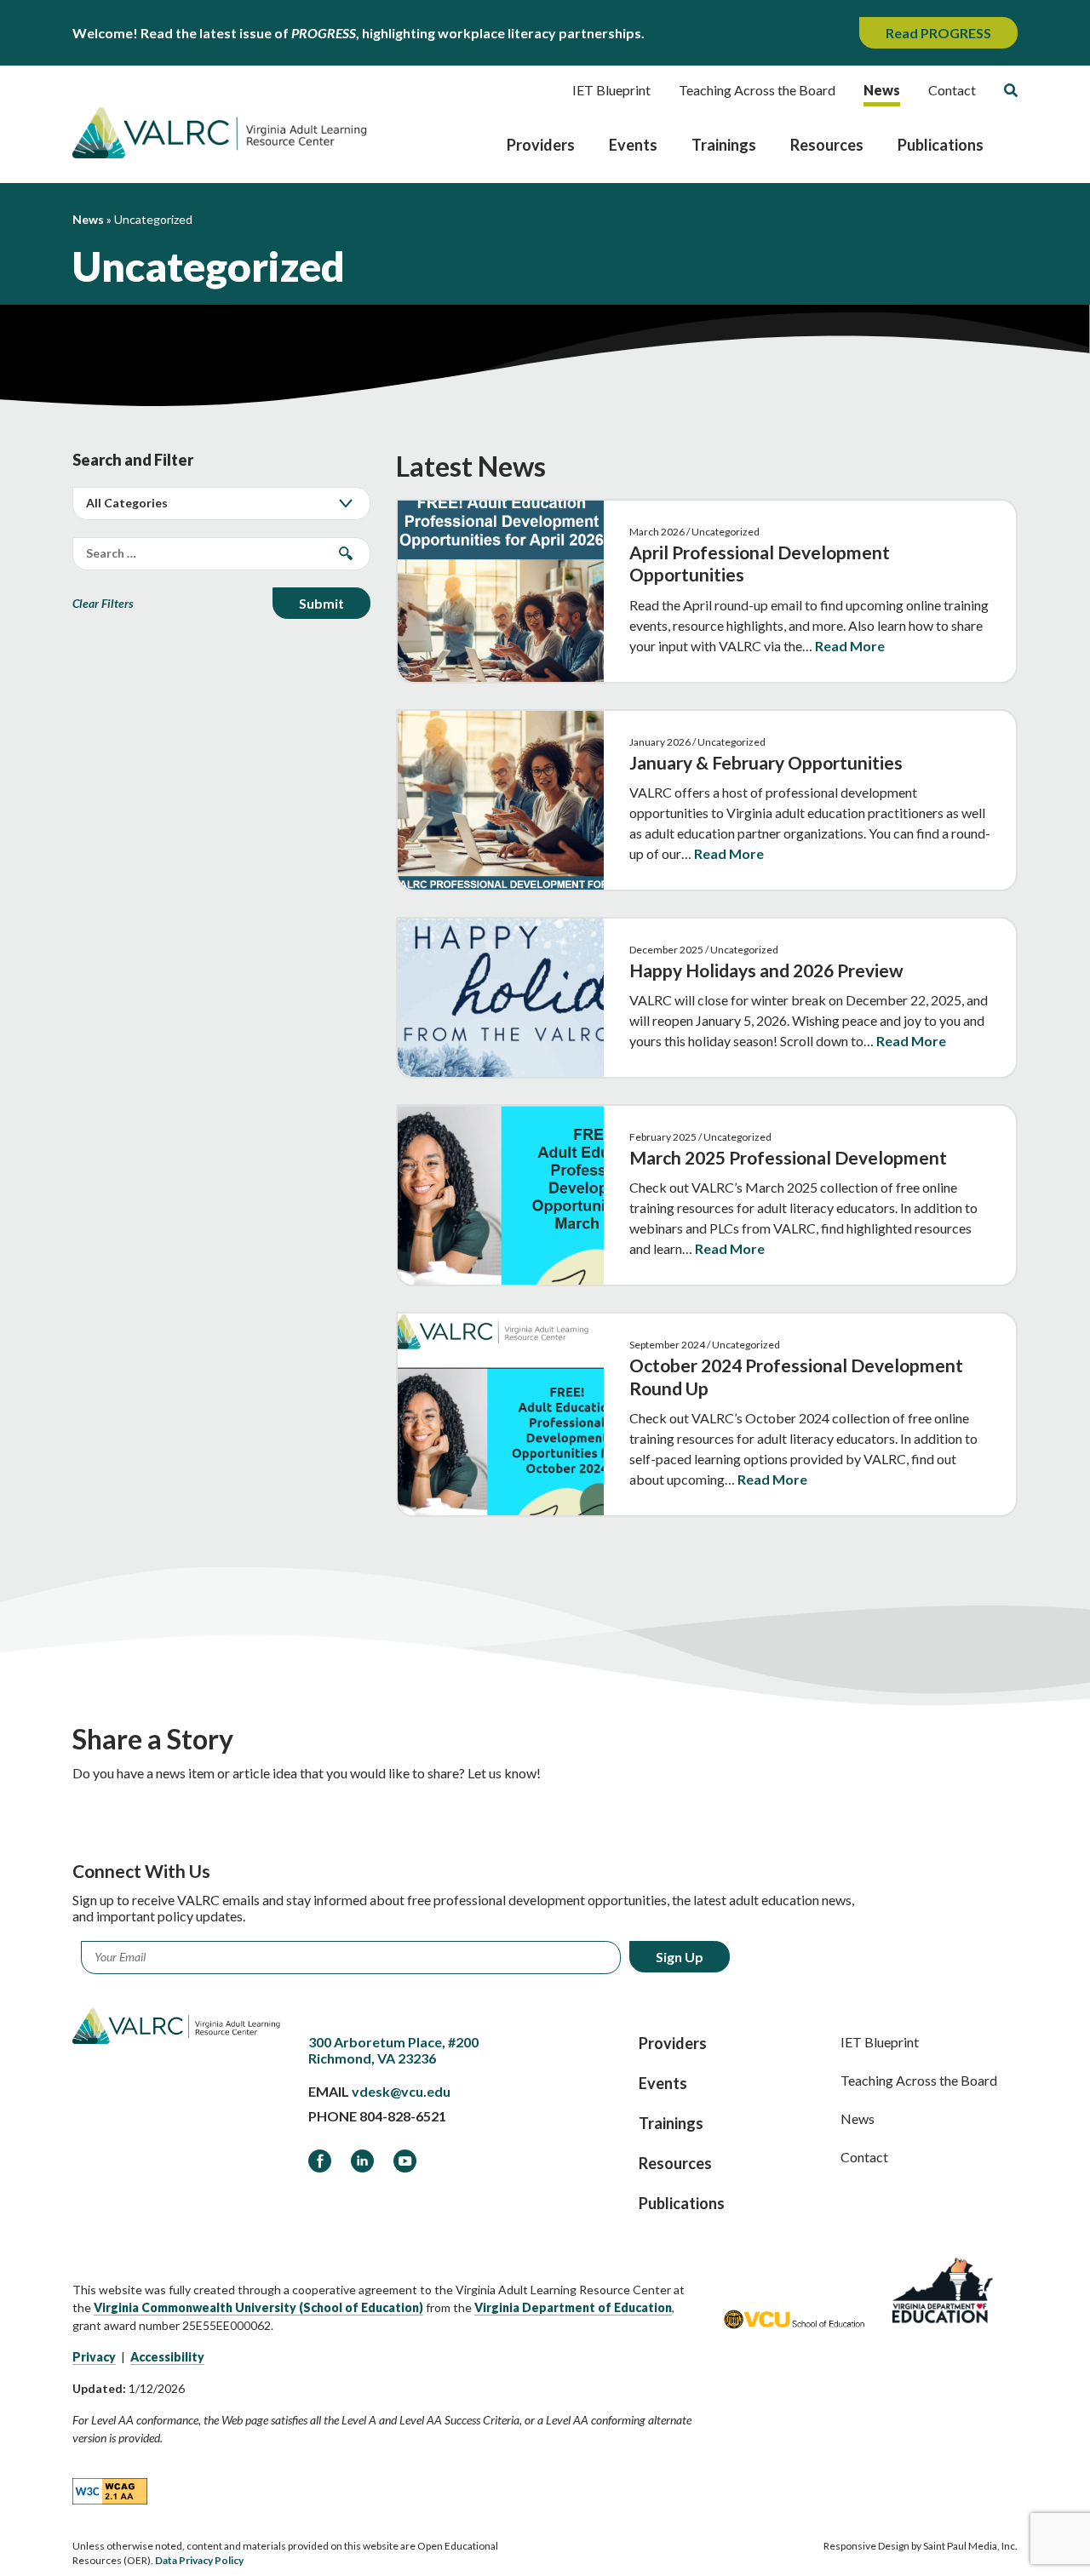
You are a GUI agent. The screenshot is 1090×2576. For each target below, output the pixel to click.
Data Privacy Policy (199, 2560)
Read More (850, 646)
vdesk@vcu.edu (401, 2091)
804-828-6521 (403, 2116)
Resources (827, 145)
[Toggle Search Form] (1011, 90)
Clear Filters (103, 603)
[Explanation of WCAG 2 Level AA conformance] (110, 2490)
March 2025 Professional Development (788, 1157)
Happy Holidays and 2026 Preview (766, 970)
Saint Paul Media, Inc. (970, 2546)
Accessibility (167, 2357)
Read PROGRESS (938, 33)
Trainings (724, 145)
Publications (941, 145)
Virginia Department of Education (573, 2307)
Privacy (94, 2357)
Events (633, 145)
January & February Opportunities (766, 762)
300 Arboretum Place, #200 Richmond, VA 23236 (393, 2050)
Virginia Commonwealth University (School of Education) (258, 2307)
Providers (541, 145)
